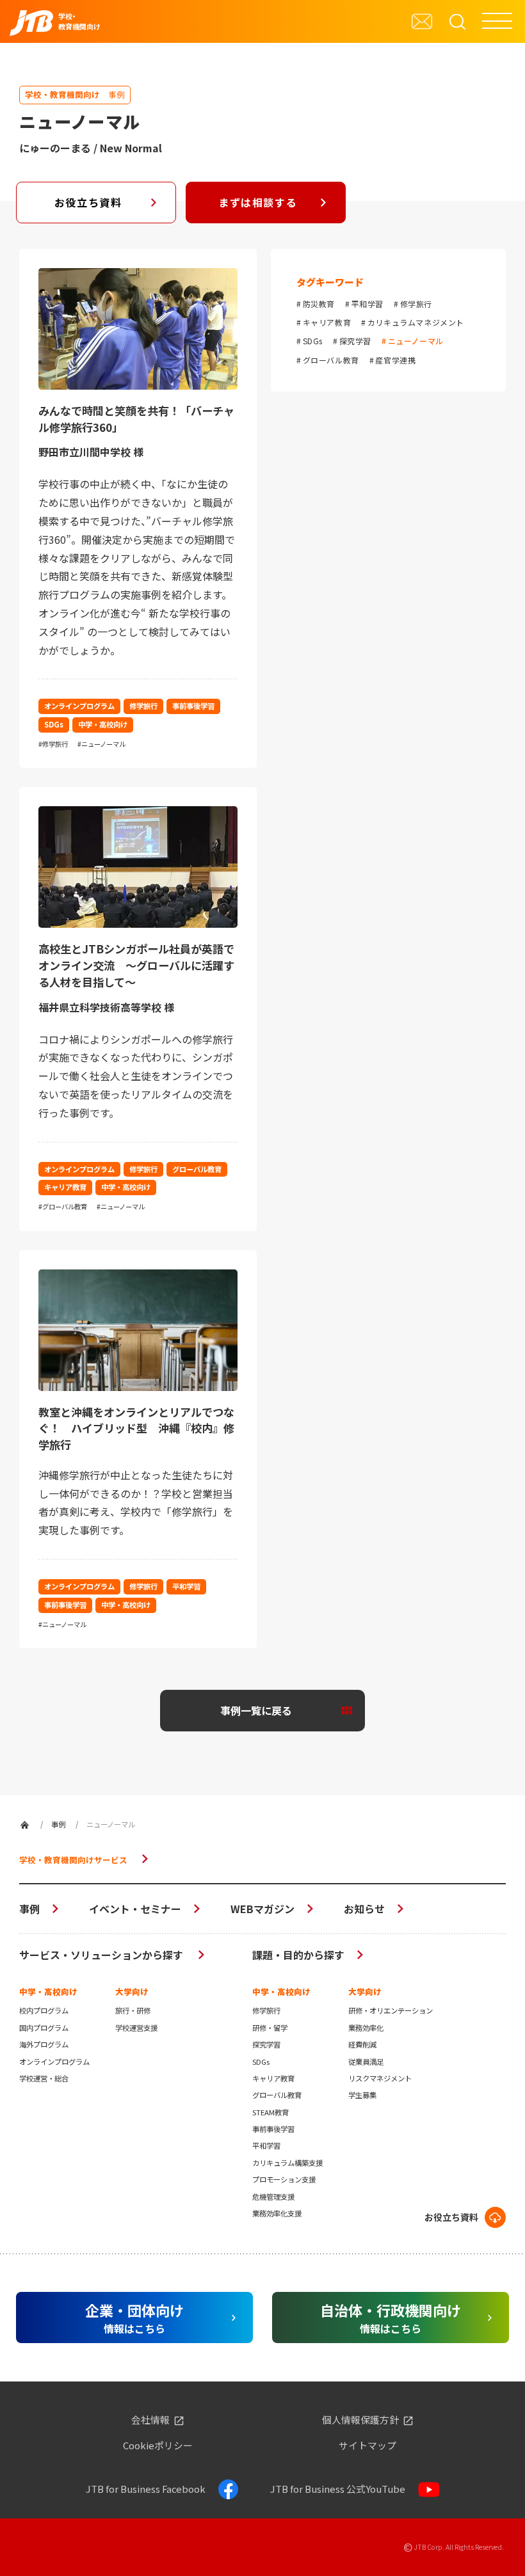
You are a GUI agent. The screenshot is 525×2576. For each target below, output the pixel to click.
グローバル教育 (331, 360)
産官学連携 (395, 360)
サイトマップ (367, 2446)
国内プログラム (44, 2028)
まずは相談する (258, 202)
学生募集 (362, 2095)
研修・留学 (270, 2028)
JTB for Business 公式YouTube (338, 2489)
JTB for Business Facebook (146, 2489)
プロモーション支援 (284, 2179)
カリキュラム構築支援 (287, 2163)
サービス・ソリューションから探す (102, 1955)
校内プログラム (44, 2010)
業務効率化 (366, 2028)
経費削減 (362, 2044)
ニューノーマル (416, 341)
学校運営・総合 (44, 2078)
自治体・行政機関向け (391, 2318)
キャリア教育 (327, 322)
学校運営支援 (136, 2028)
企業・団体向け (134, 2318)
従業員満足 (366, 2062)
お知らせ (364, 1909)
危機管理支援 (273, 2197)
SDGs (313, 341)
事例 (29, 1909)
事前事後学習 (273, 2129)
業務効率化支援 (277, 2213)
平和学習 (367, 304)
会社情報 (150, 2420)
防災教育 (319, 304)
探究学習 (355, 341)
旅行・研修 (133, 2010)
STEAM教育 (271, 2112)
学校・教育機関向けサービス (73, 1860)
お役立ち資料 (88, 202)
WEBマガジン (262, 1909)
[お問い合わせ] (422, 21)
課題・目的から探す (298, 1955)
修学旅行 (416, 304)
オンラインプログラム (54, 2062)
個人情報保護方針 (360, 2420)
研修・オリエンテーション (391, 2010)
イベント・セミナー (135, 1909)
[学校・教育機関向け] (25, 1825)
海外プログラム (44, 2044)
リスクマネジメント (380, 2078)
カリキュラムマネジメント (416, 322)
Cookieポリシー (158, 2446)
